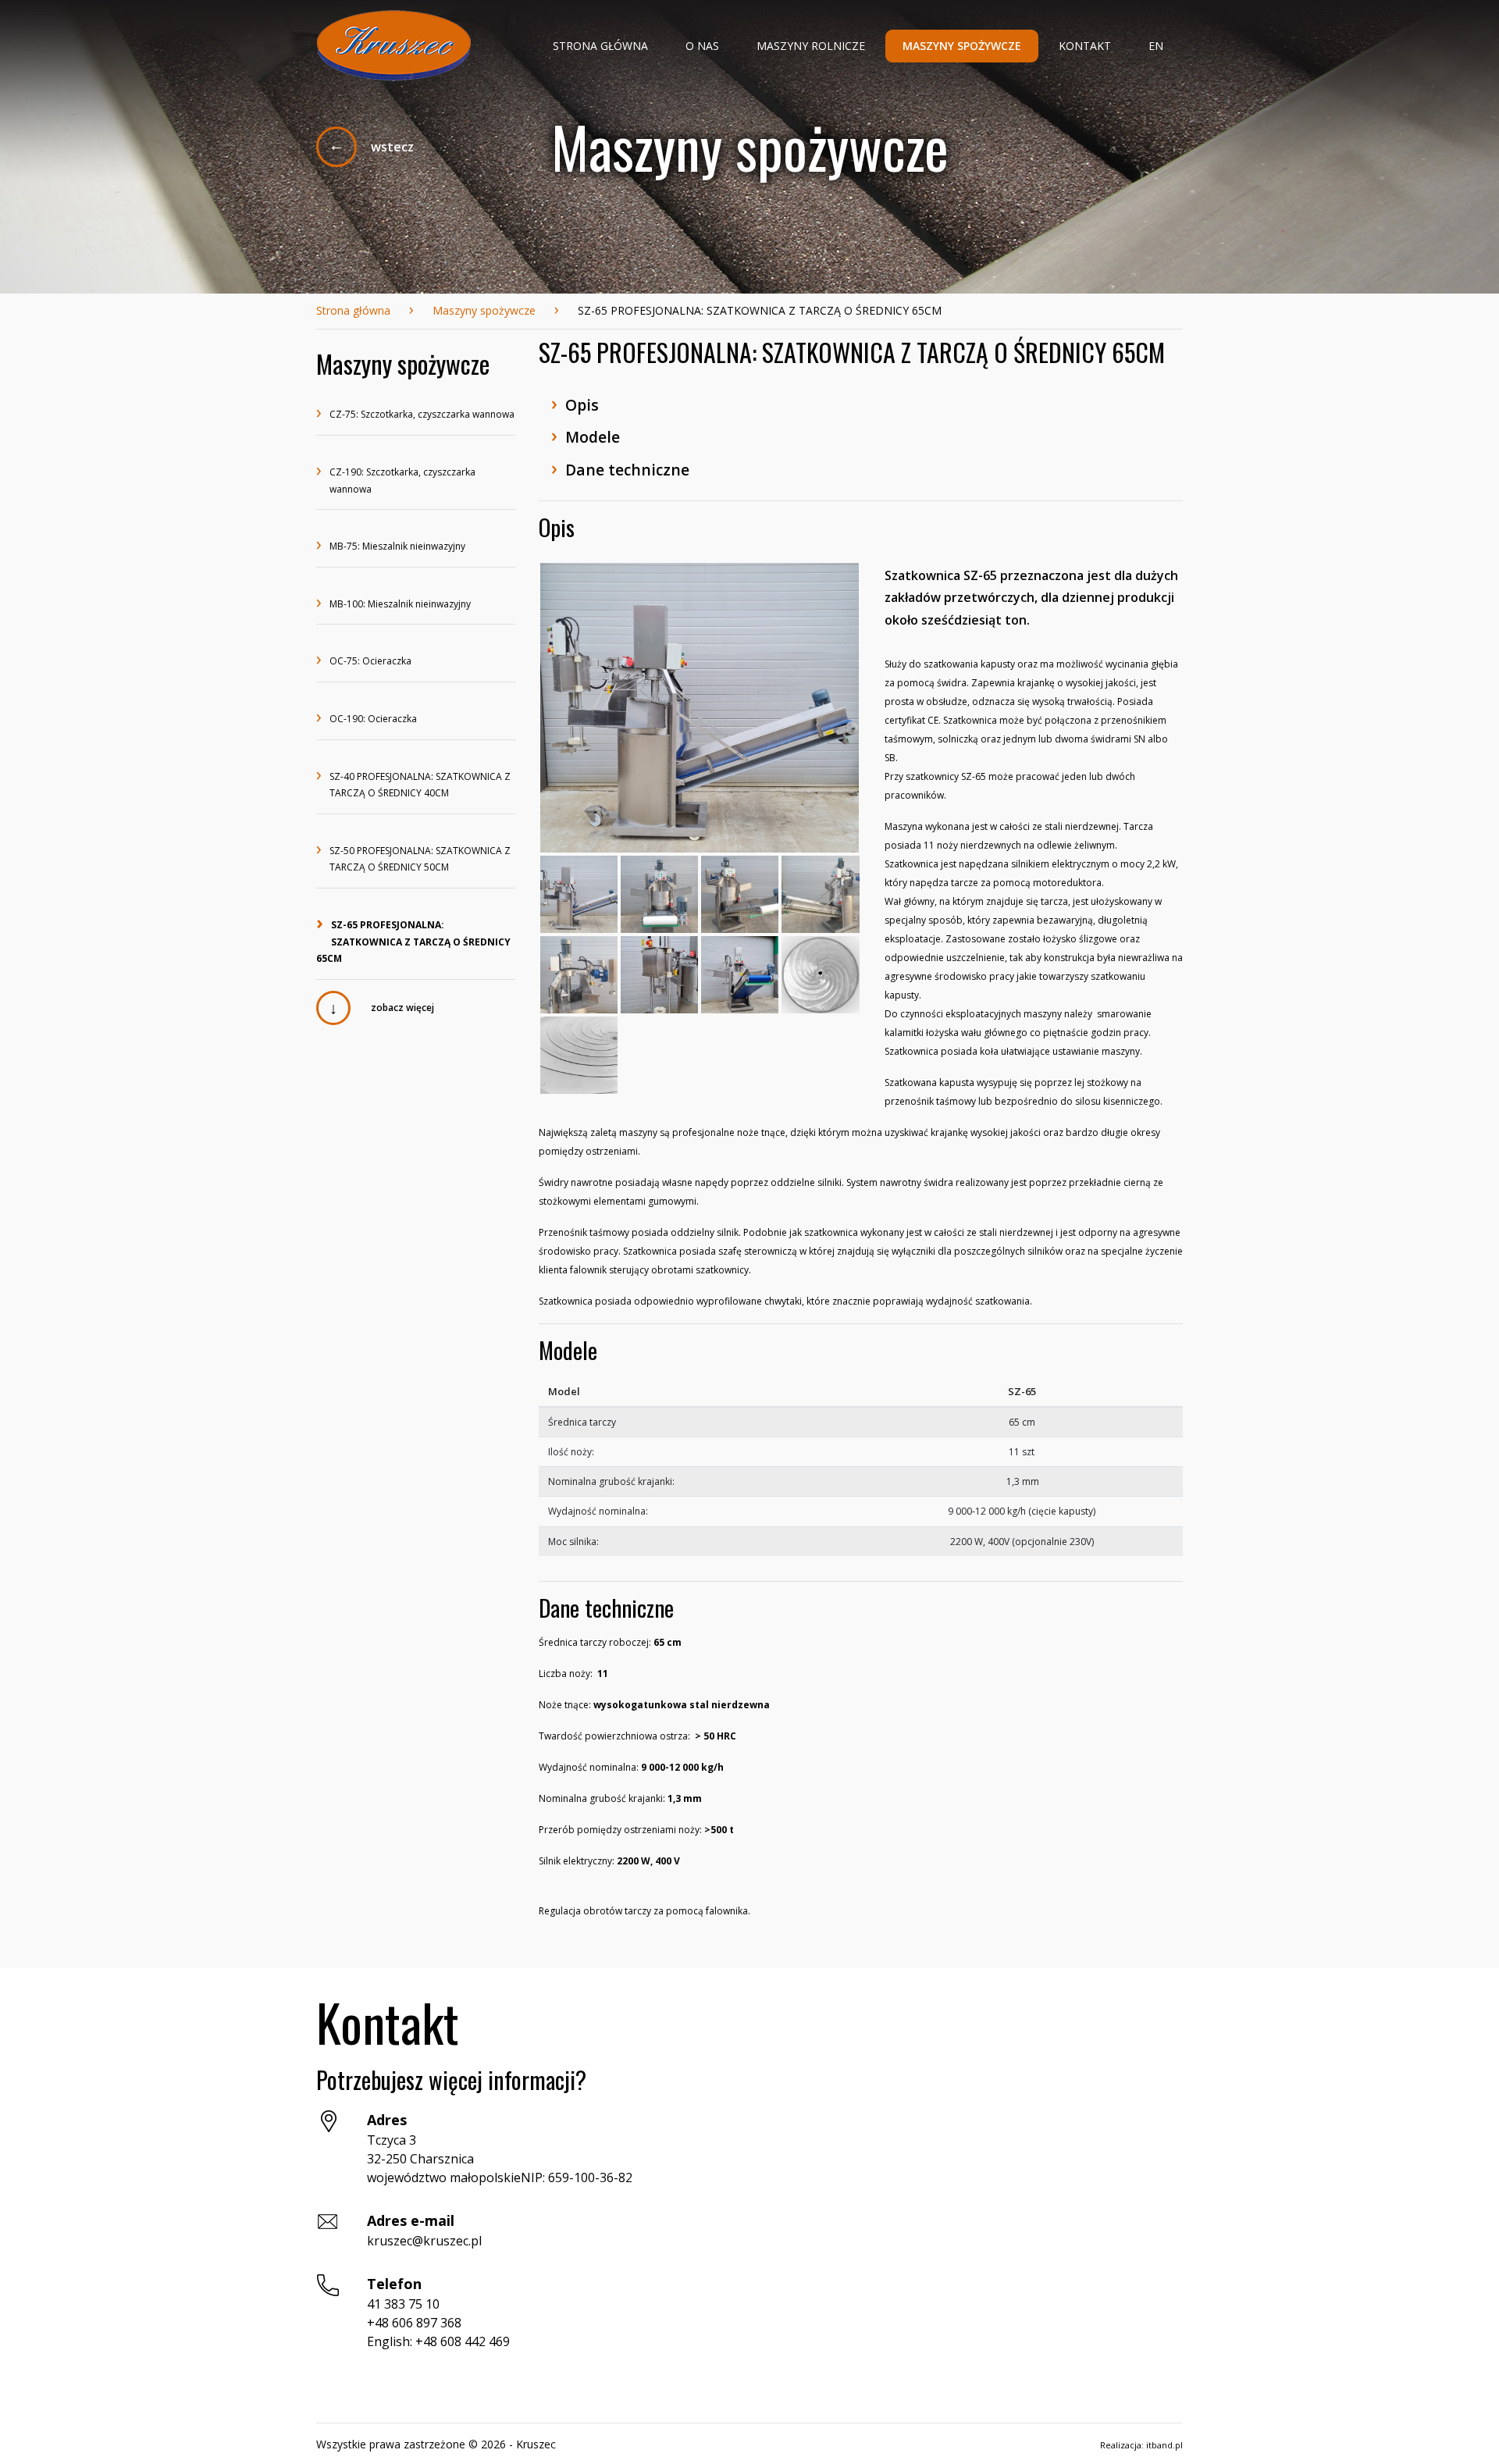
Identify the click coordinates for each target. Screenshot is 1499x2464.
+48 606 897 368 (414, 2323)
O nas (702, 46)
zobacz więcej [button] (402, 1008)
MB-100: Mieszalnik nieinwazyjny (393, 605)
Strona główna (600, 46)
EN (1156, 46)
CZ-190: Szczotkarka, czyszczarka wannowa (396, 480)
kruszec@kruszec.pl (424, 2241)
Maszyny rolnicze (811, 46)
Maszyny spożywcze (962, 46)
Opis (575, 403)
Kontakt (1085, 46)
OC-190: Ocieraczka (367, 719)
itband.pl (1164, 2445)
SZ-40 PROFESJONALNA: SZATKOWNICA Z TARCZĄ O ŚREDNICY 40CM (413, 784)
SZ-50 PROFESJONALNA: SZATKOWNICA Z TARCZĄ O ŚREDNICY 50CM (413, 858)
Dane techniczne (620, 468)
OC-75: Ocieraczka (364, 662)
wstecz (392, 147)
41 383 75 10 (403, 2304)
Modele (586, 435)
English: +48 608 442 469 (438, 2341)
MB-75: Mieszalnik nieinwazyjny (391, 547)
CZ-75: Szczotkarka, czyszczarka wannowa (415, 415)
